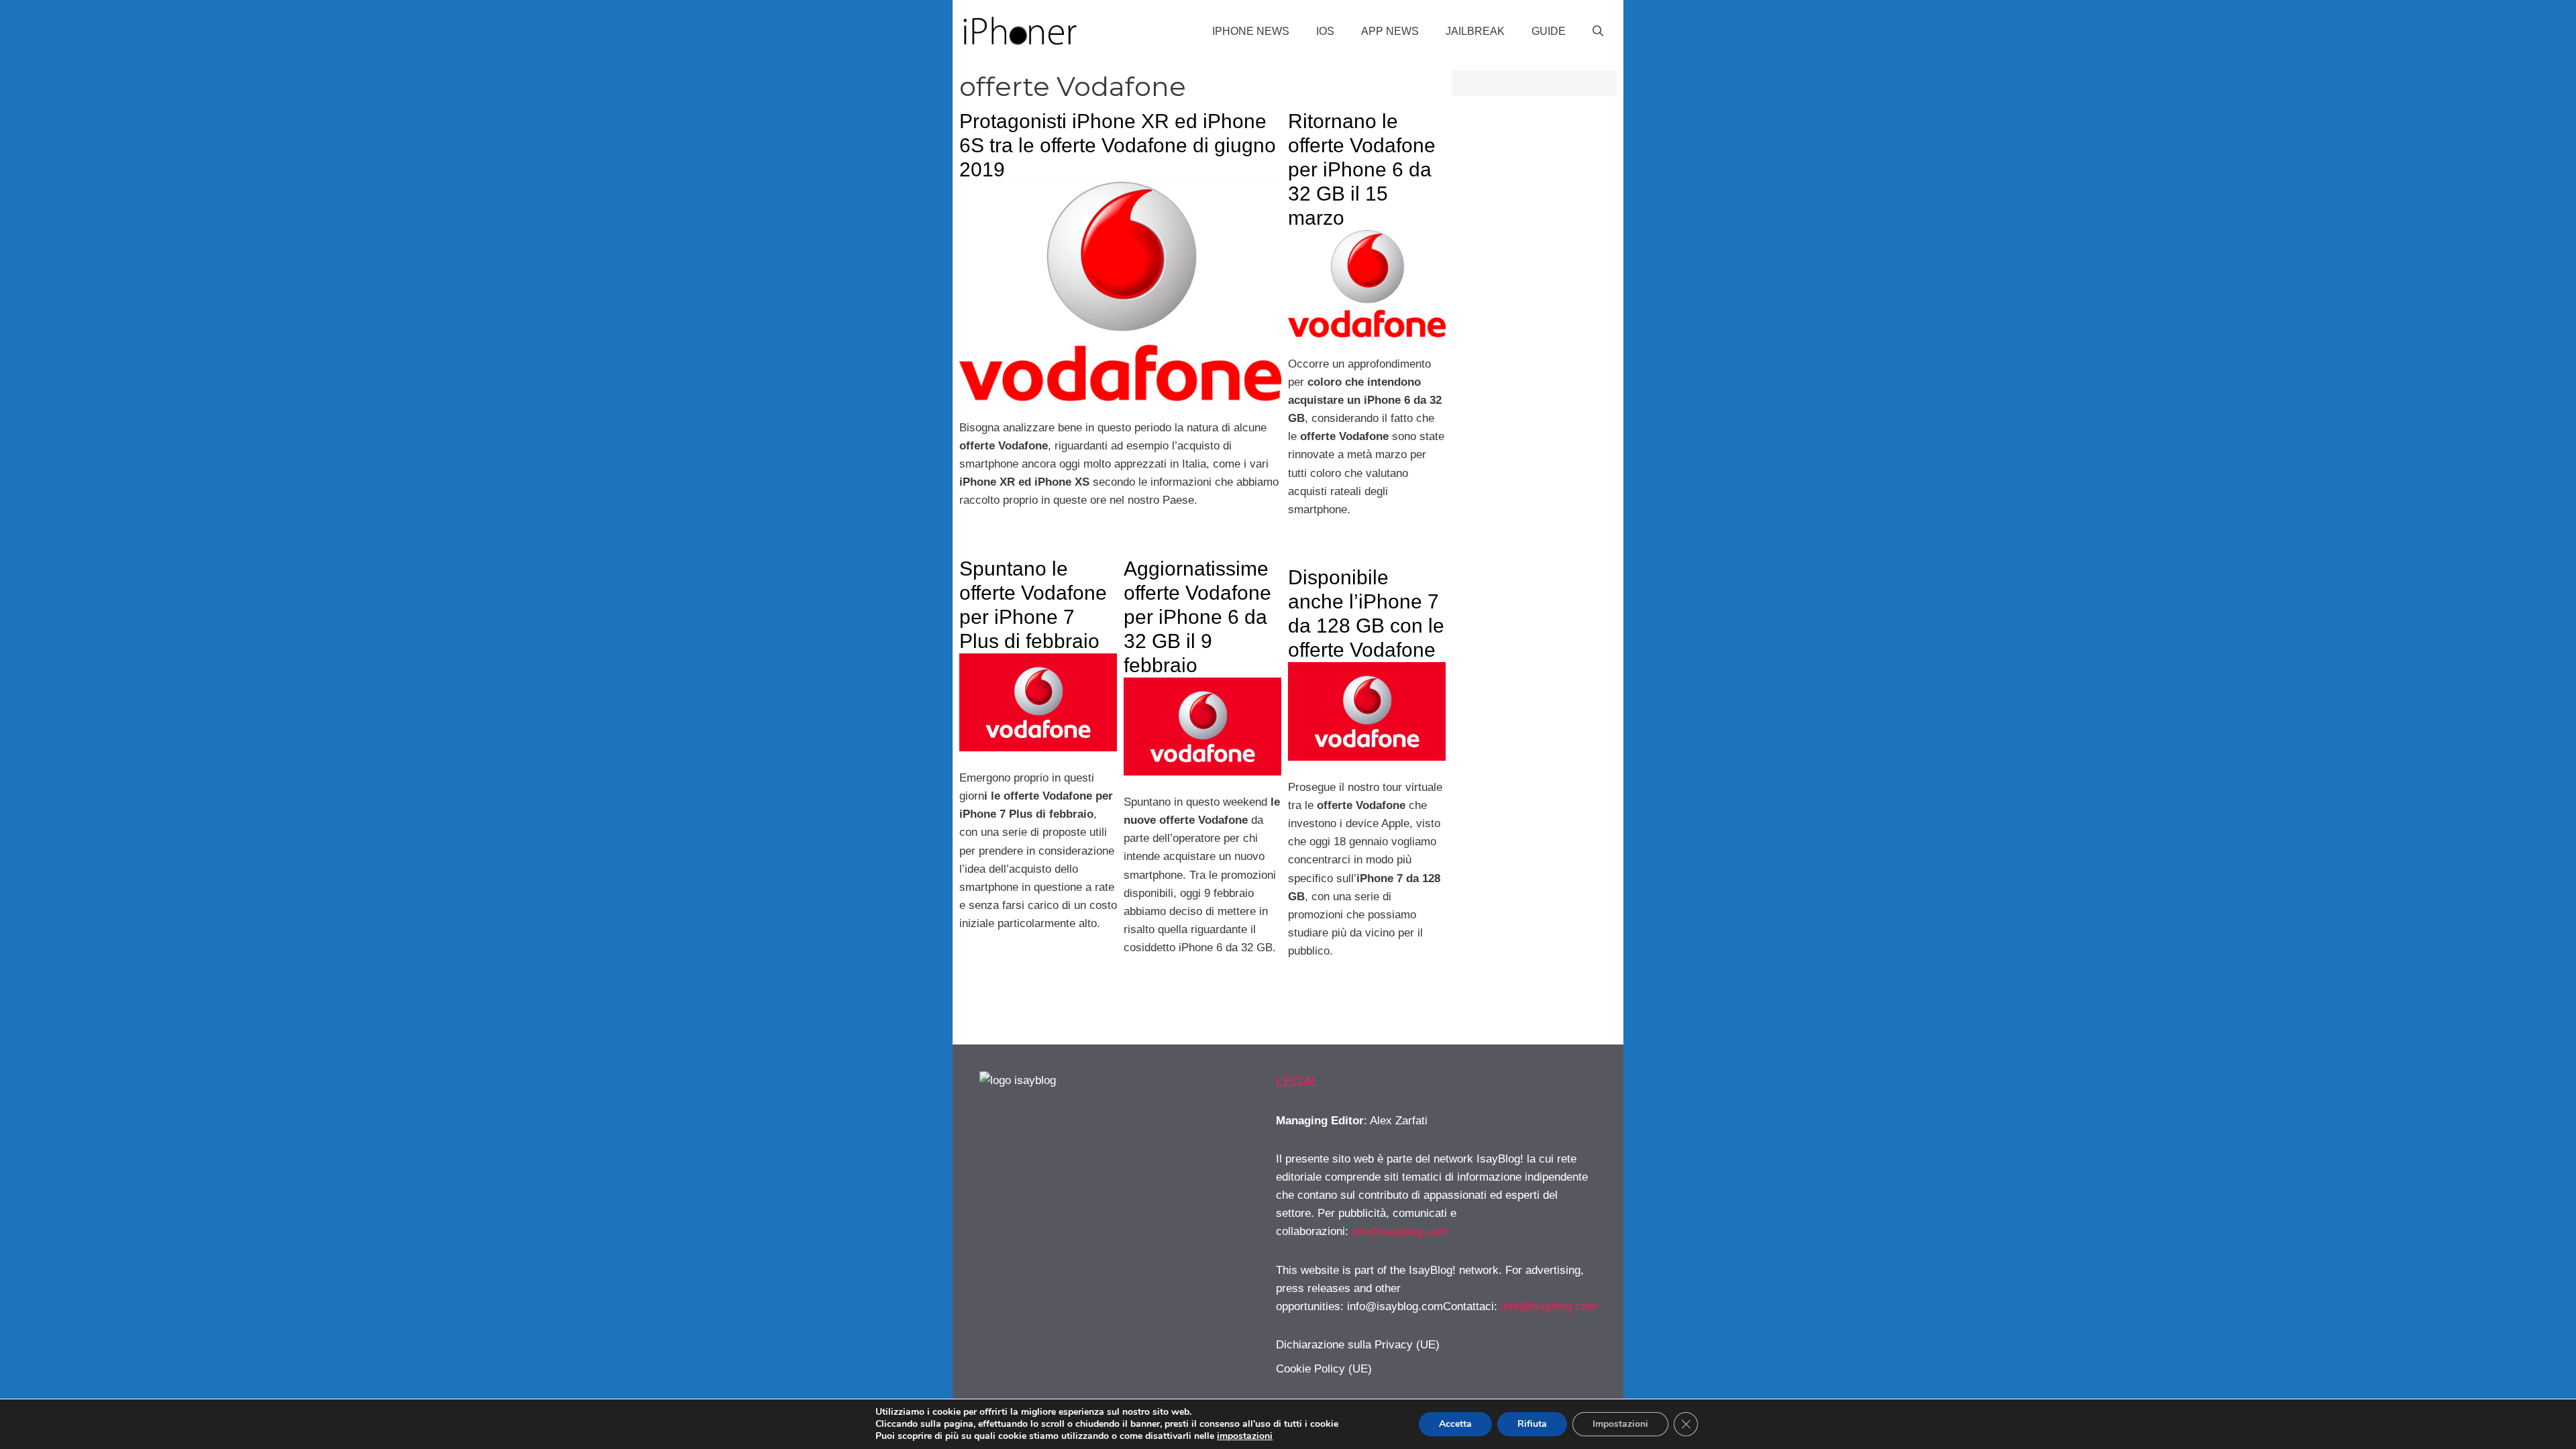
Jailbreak (1475, 31)
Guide (1549, 31)
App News (1390, 31)
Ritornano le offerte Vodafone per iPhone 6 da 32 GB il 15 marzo (1362, 169)
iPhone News (1251, 31)
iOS (1325, 31)
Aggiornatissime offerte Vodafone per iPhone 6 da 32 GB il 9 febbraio (1197, 617)
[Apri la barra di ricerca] (1598, 32)
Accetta (1455, 1424)
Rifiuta (1532, 1424)
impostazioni (1245, 1436)
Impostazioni (1620, 1424)
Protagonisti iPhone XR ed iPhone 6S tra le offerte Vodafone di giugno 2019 (1118, 145)
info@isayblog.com (1400, 1231)
